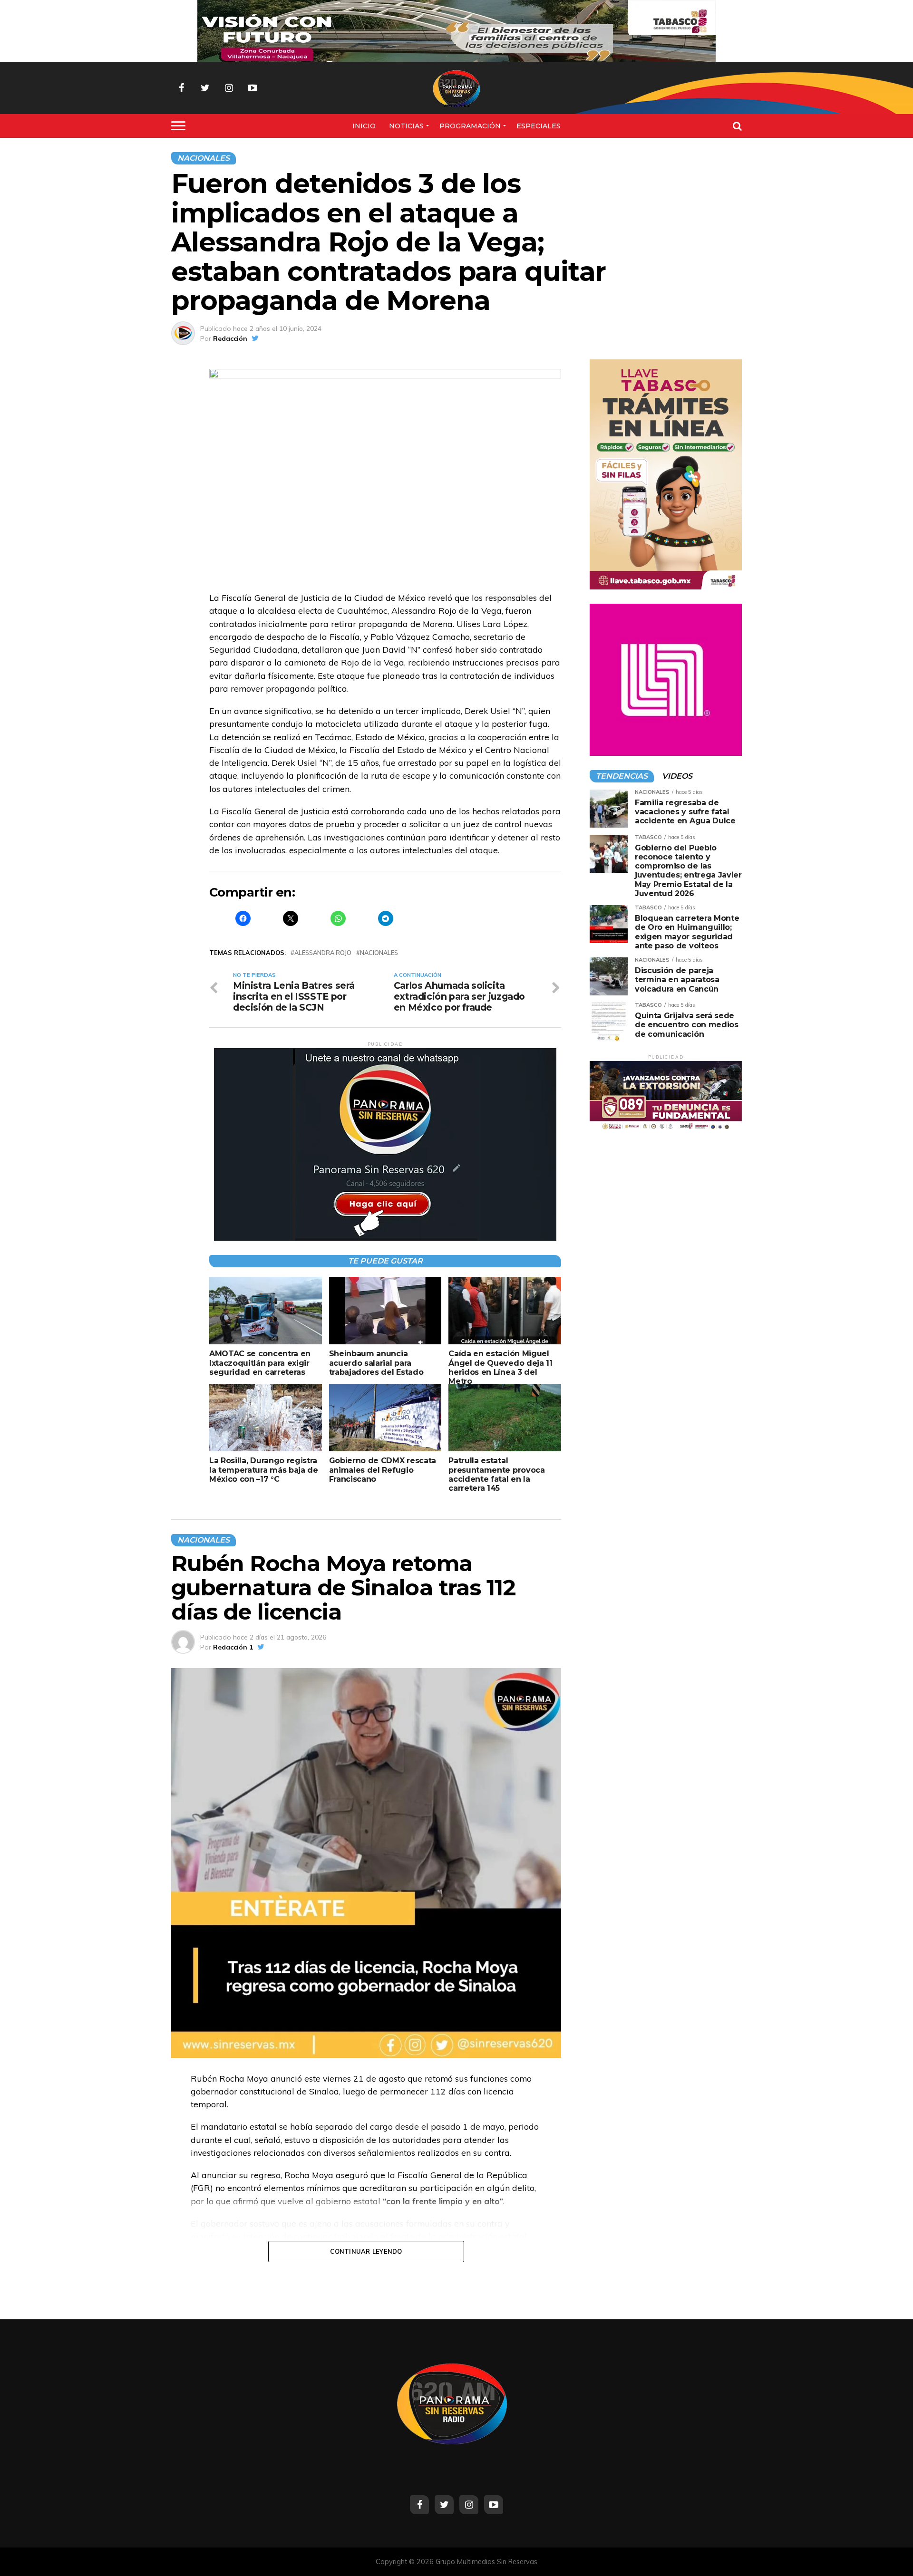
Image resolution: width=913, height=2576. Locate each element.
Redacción (230, 338)
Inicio (364, 126)
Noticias (406, 126)
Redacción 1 (233, 1647)
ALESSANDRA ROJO (323, 953)
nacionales (379, 953)
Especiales (539, 126)
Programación (470, 126)
